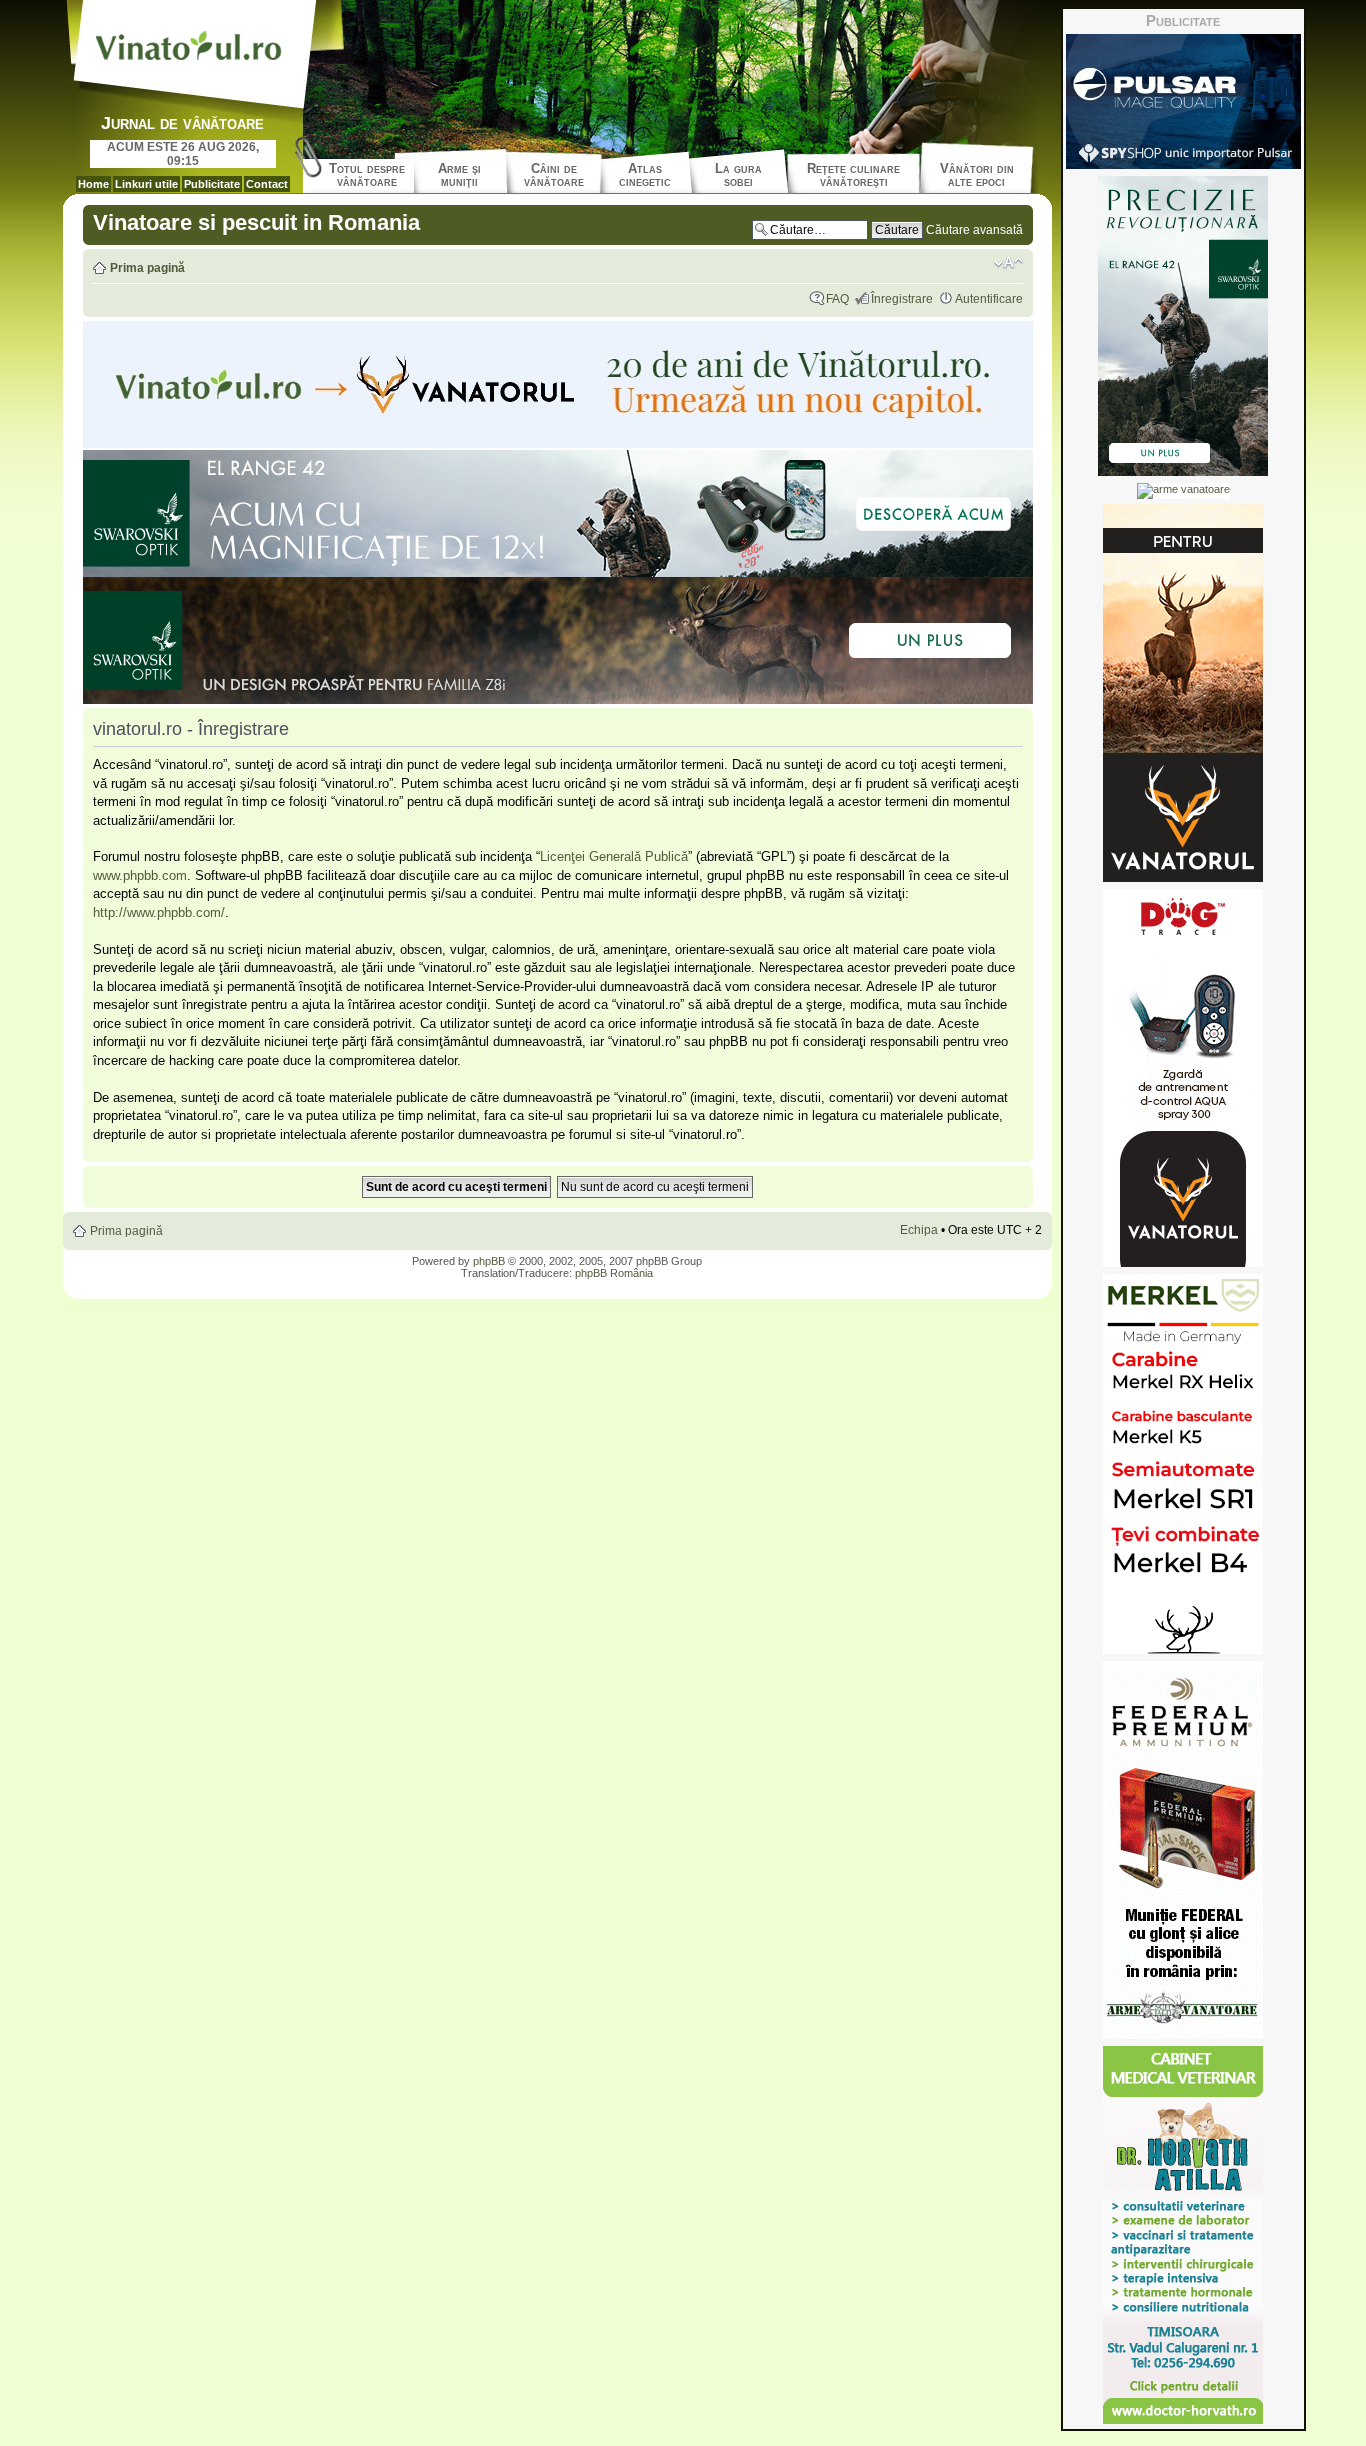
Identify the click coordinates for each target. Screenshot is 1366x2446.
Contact (267, 184)
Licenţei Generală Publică (614, 856)
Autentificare (989, 299)
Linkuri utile (146, 184)
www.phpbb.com (140, 875)
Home (93, 184)
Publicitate (212, 184)
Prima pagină (147, 268)
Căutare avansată (974, 230)
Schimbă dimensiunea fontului (1008, 263)
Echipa (919, 1230)
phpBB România (614, 1273)
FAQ (837, 299)
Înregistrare (902, 299)
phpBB (489, 1261)
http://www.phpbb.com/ (159, 912)
